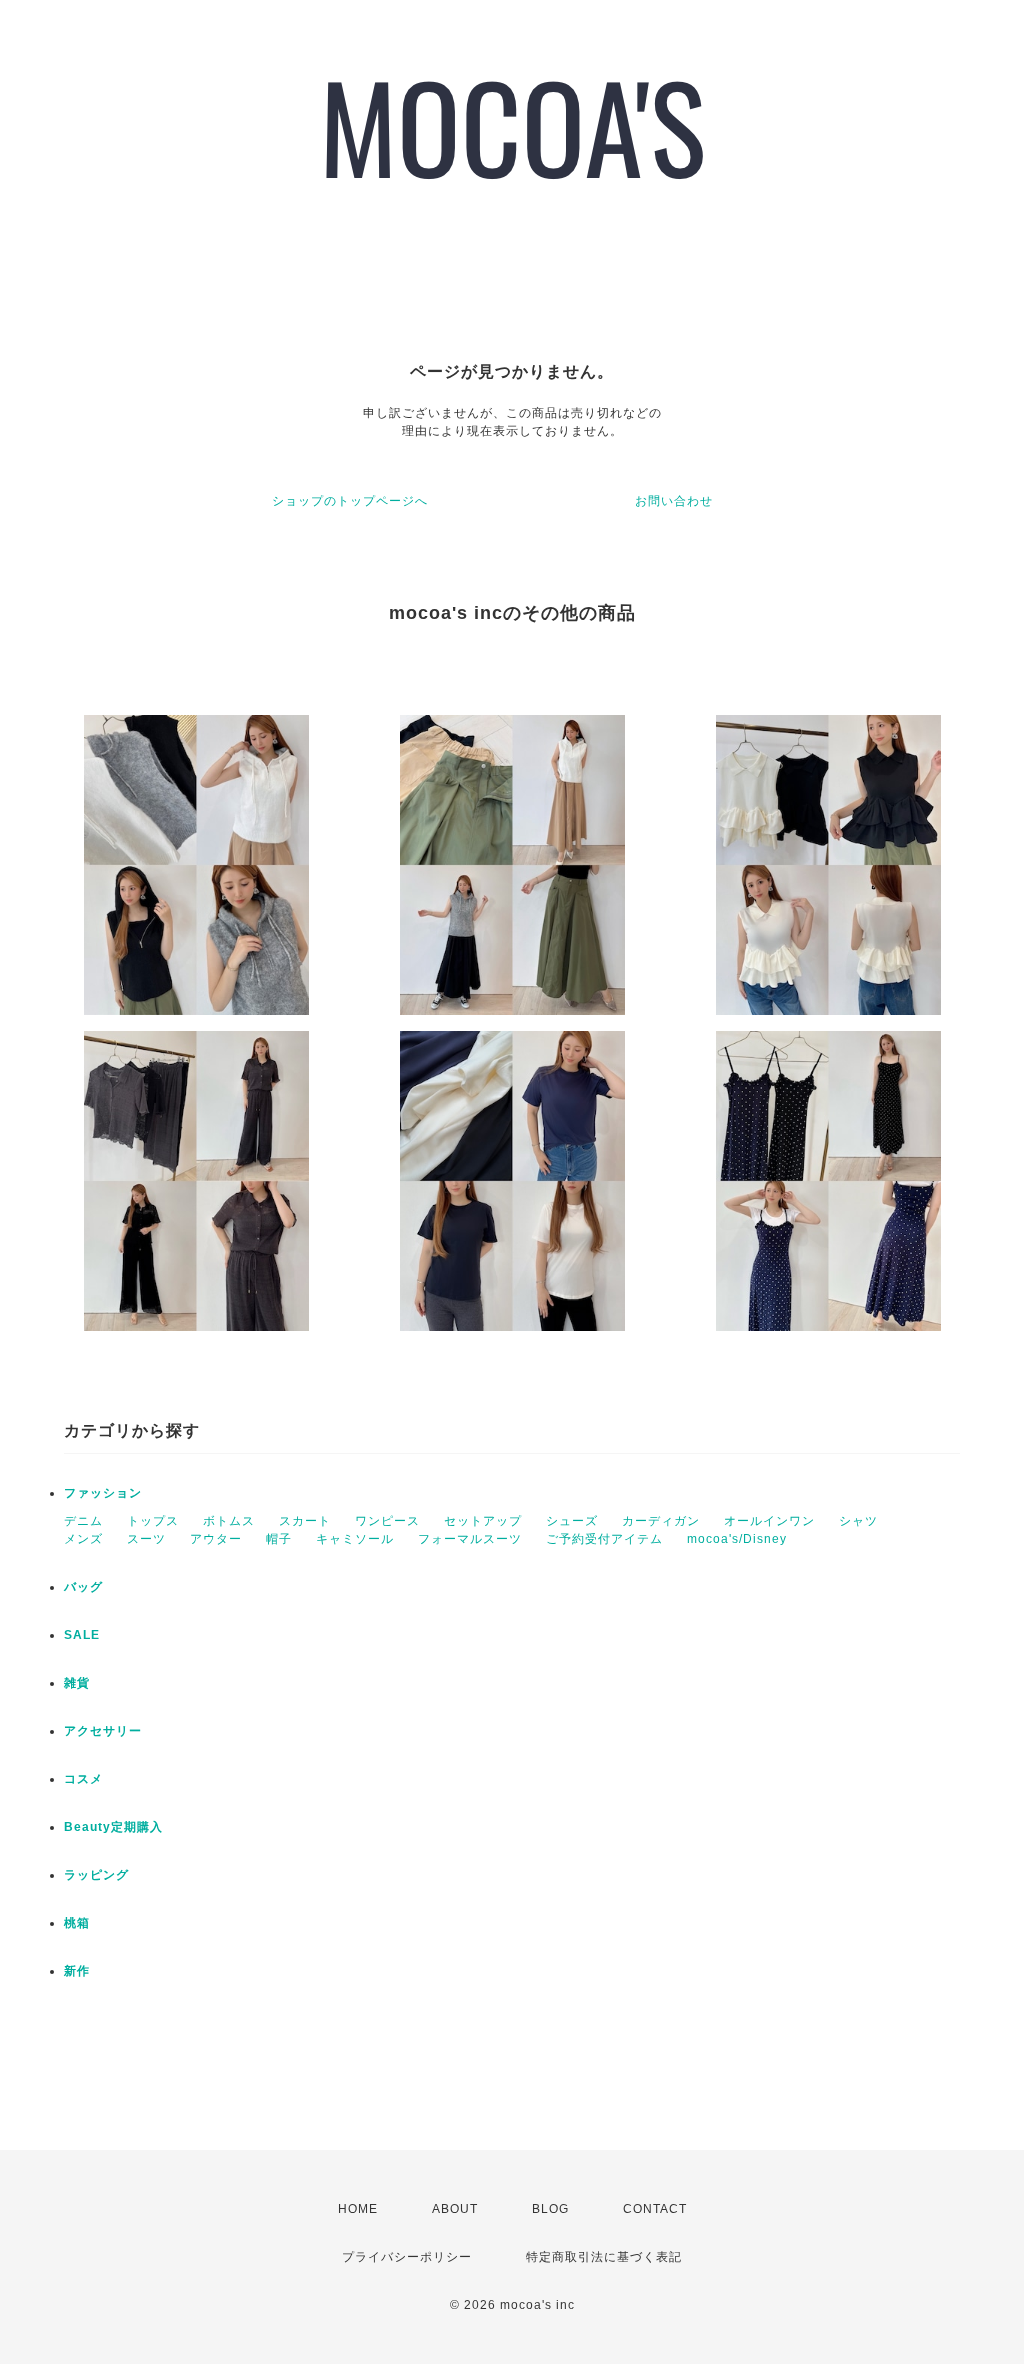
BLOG (550, 2209)
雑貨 (77, 1683)
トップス (153, 1521)
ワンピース (387, 1521)
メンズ (83, 1539)
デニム (83, 1521)
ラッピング (96, 1875)
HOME (358, 2209)
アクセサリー (103, 1731)
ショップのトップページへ (350, 501)
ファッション (103, 1493)
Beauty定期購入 (113, 1827)
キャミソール (355, 1539)
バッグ (83, 1587)
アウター (216, 1539)
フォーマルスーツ (470, 1539)
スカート (305, 1521)
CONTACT (655, 2209)
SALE (82, 1635)
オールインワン (769, 1521)
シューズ (572, 1521)
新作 (77, 1971)
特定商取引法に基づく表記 (604, 2257)
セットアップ (483, 1521)
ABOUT (455, 2209)
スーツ (146, 1539)
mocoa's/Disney (737, 1539)
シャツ (858, 1521)
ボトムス (229, 1521)
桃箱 (77, 1923)
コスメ (83, 1779)
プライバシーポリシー (407, 2257)
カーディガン (661, 1521)
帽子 (279, 1539)
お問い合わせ (674, 501)
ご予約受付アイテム (604, 1539)
